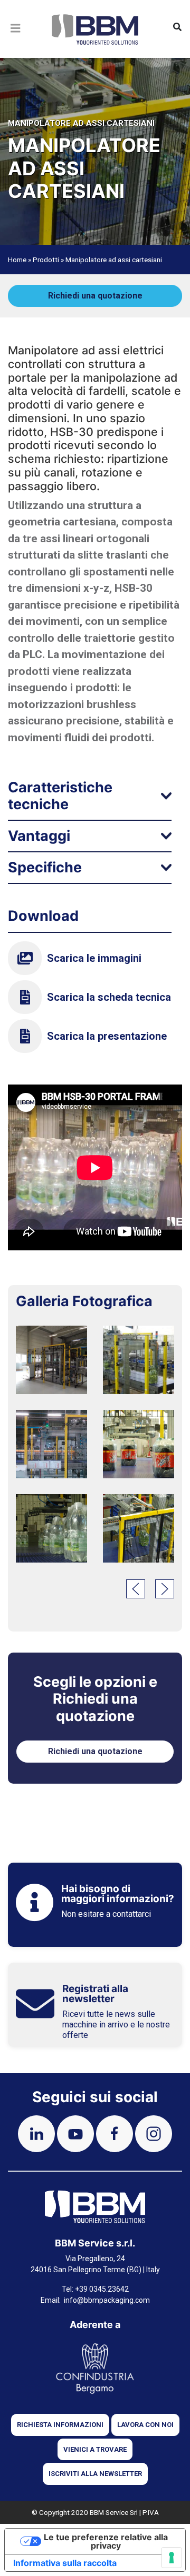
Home (17, 260)
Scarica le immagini (94, 958)
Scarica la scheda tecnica (109, 997)
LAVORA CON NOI (145, 2425)
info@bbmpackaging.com (107, 2300)
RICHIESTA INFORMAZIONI (60, 2425)
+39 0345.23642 (102, 2289)
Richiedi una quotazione (95, 296)
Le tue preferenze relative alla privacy (106, 2541)
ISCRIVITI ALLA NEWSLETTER (95, 2474)
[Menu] (16, 41)
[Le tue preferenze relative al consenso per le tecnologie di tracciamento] (172, 2558)
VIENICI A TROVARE (95, 2449)
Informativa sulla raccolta (65, 2563)
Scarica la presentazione (107, 1036)
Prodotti (46, 260)
